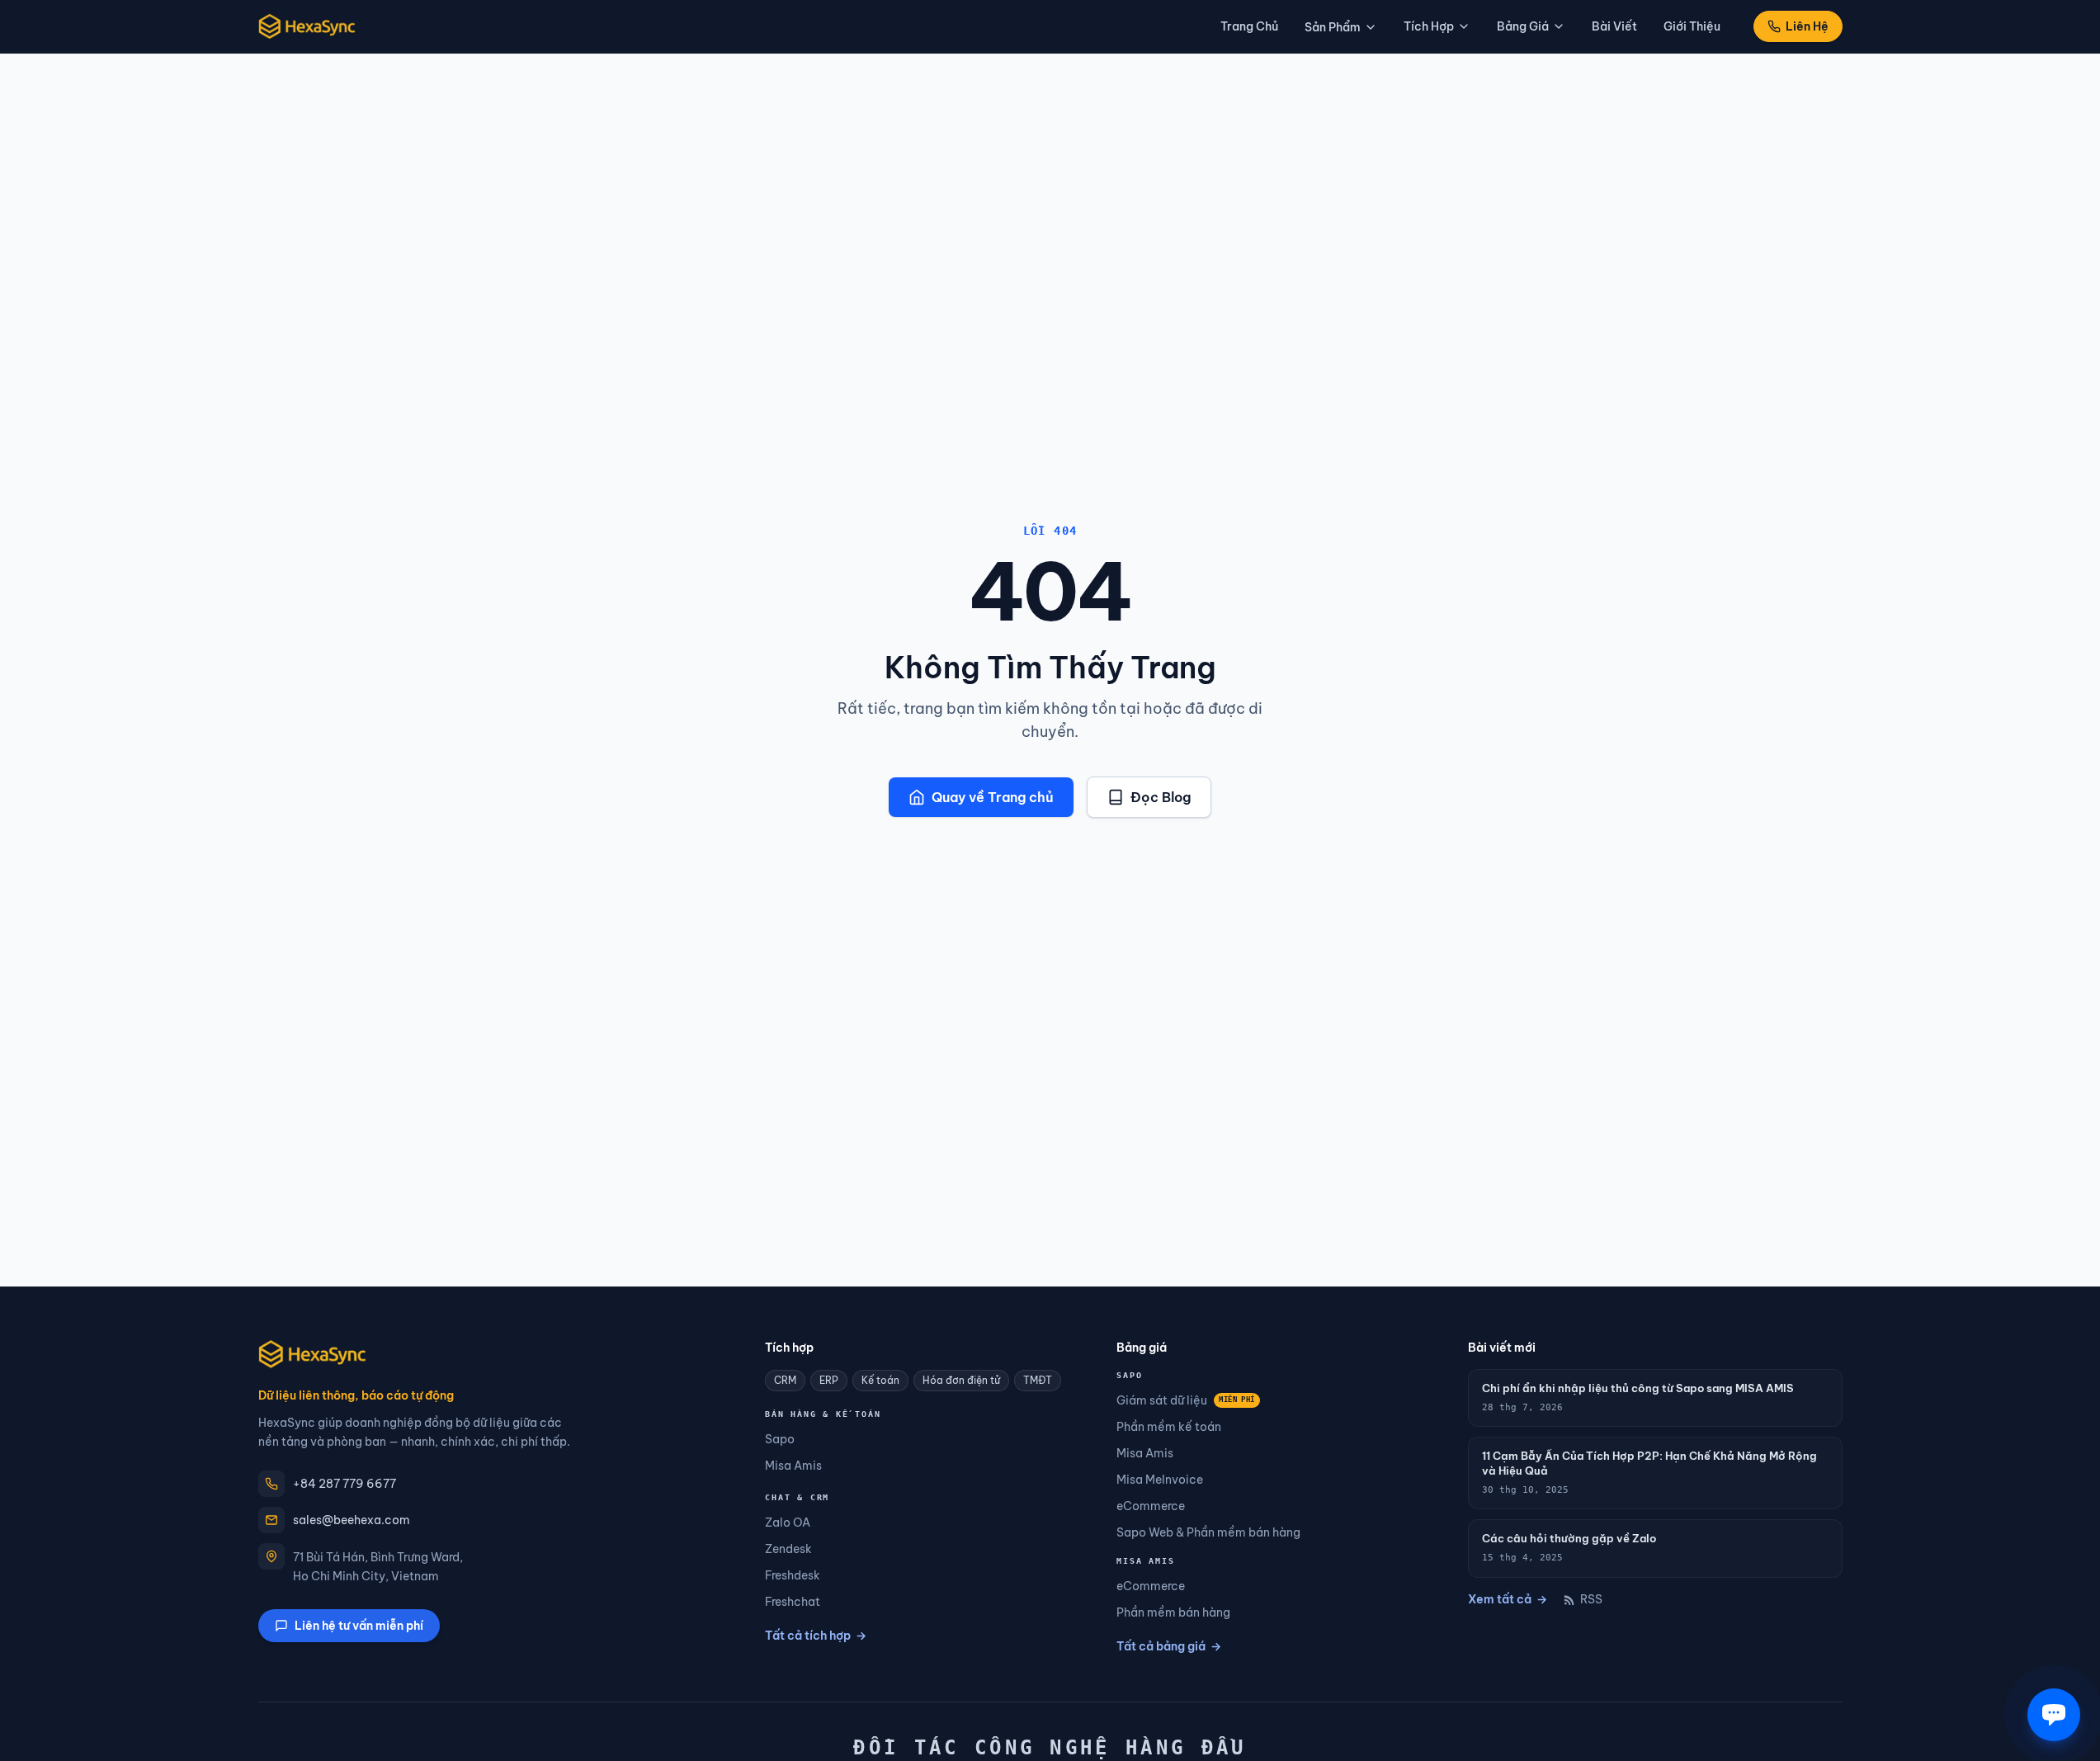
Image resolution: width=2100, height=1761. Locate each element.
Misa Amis (793, 1466)
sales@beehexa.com (352, 1520)
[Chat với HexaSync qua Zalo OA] (2054, 1715)
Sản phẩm (1333, 27)
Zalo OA (788, 1523)
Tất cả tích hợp (816, 1636)
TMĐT (1038, 1380)
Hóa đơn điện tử (961, 1380)
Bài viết (1614, 26)
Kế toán (880, 1380)
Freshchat (793, 1602)
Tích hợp (1429, 26)
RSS (1591, 1599)
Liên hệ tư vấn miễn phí (359, 1626)
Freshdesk (793, 1575)
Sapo (780, 1439)
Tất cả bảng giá (1169, 1646)
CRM (785, 1380)
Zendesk (788, 1549)
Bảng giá (1523, 26)
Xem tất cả (1508, 1599)
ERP (829, 1380)
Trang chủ (1249, 26)
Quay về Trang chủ (993, 797)
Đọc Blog (1161, 797)
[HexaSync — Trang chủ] (307, 26)
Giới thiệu (1692, 26)
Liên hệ (1807, 26)
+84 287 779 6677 (344, 1484)
